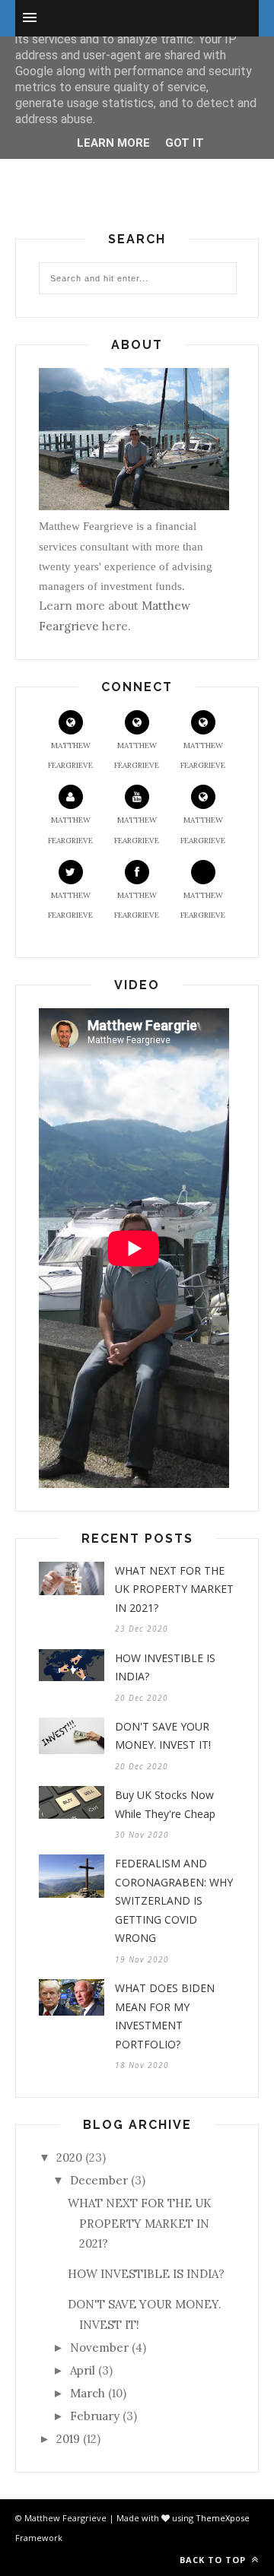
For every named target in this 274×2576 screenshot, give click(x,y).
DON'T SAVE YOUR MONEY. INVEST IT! (163, 1736)
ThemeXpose (223, 2518)
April (83, 2370)
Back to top (214, 2560)
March (88, 2393)
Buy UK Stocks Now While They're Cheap (165, 1804)
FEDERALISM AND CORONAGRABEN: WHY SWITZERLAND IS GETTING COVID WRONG (174, 1900)
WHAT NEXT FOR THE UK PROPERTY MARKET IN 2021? (174, 1589)
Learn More (113, 143)
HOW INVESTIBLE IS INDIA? (165, 1667)
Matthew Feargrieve (70, 755)
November (99, 2348)
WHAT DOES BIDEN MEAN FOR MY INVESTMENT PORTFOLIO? (165, 2016)
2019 (68, 2439)
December (99, 2180)
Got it (185, 143)
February (95, 2416)
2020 (69, 2157)
